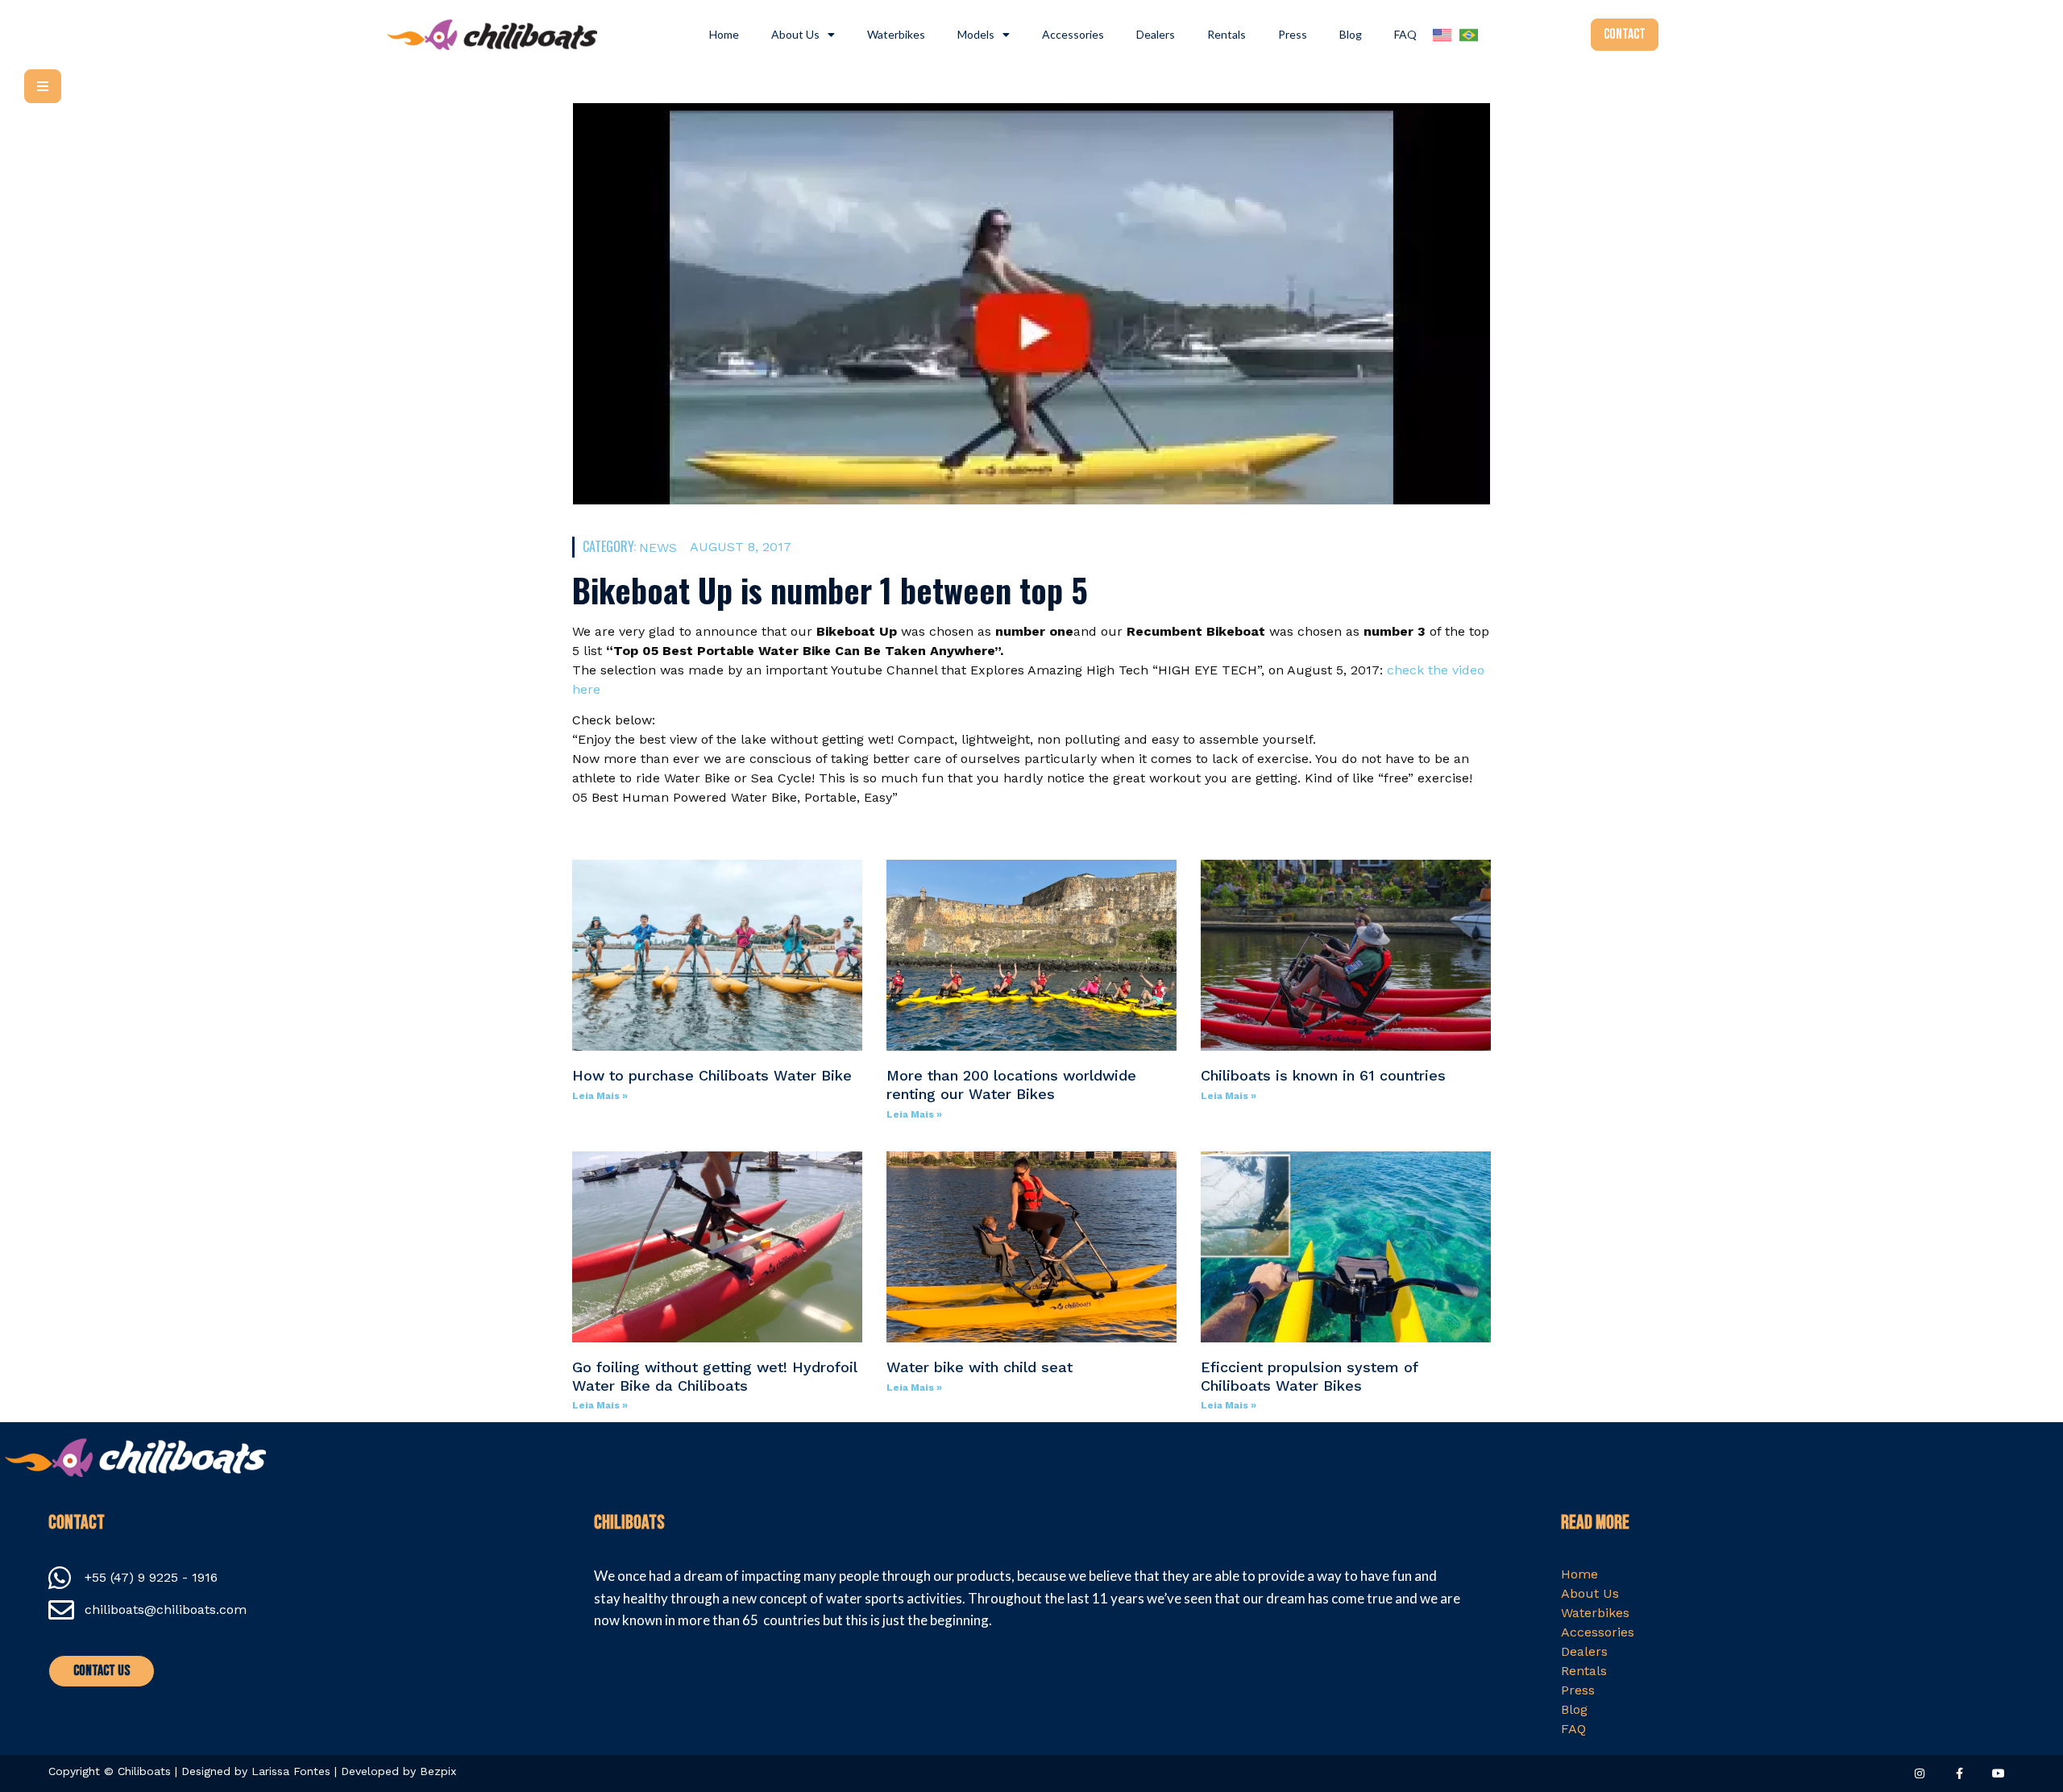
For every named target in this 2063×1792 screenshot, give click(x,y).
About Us (795, 34)
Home (724, 34)
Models (976, 34)
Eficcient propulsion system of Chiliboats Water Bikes (1309, 1376)
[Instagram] (1919, 1773)
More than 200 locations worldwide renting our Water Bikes (1011, 1085)
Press (1293, 34)
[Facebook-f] (1959, 1773)
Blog (1351, 34)
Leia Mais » (600, 1096)
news (658, 548)
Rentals (1227, 34)
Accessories (1073, 34)
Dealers (1156, 34)
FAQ (1405, 34)
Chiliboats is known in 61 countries (1323, 1075)
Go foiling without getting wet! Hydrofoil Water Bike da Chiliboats (714, 1376)
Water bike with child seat (980, 1367)
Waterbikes (896, 34)
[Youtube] (1999, 1773)
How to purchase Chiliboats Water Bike (712, 1075)
